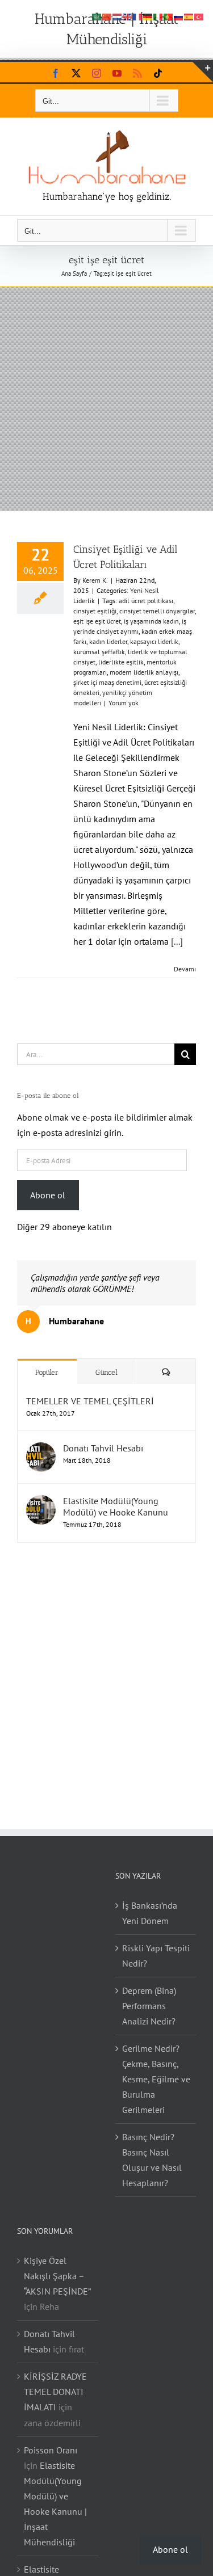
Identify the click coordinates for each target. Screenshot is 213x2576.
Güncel (106, 1372)
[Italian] (158, 16)
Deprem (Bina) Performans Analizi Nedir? (149, 2006)
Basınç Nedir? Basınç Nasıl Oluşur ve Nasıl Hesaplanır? (152, 2160)
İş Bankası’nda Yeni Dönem (150, 1913)
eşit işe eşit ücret (97, 621)
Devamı (185, 969)
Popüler (47, 1372)
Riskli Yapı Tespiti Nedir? (156, 1956)
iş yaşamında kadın (151, 621)
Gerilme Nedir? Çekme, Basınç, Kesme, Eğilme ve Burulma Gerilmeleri (156, 2079)
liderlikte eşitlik (121, 662)
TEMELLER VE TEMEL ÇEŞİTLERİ (90, 1401)
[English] (128, 16)
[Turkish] (199, 16)
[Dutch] (118, 16)
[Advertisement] (106, 399)
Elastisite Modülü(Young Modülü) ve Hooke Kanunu (116, 1506)
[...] (177, 941)
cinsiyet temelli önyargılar (157, 611)
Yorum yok (124, 703)
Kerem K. (95, 580)
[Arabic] (97, 16)
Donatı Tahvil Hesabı (103, 1448)
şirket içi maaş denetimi (107, 682)
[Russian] (179, 16)
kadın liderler (108, 641)
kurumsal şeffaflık (99, 652)
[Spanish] (189, 16)
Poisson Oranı (51, 2450)
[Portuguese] (169, 16)
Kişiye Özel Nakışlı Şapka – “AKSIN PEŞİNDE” (57, 2276)
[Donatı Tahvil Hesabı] (41, 1450)
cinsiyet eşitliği (95, 611)
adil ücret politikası (146, 601)
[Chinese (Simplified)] (107, 16)
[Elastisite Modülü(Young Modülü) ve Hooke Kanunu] (41, 1502)
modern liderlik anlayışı (144, 672)
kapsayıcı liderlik (154, 641)
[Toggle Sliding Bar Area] (203, 72)
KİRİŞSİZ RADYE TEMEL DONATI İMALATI (55, 2392)
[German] (148, 16)
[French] (138, 16)
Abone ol (48, 1195)
